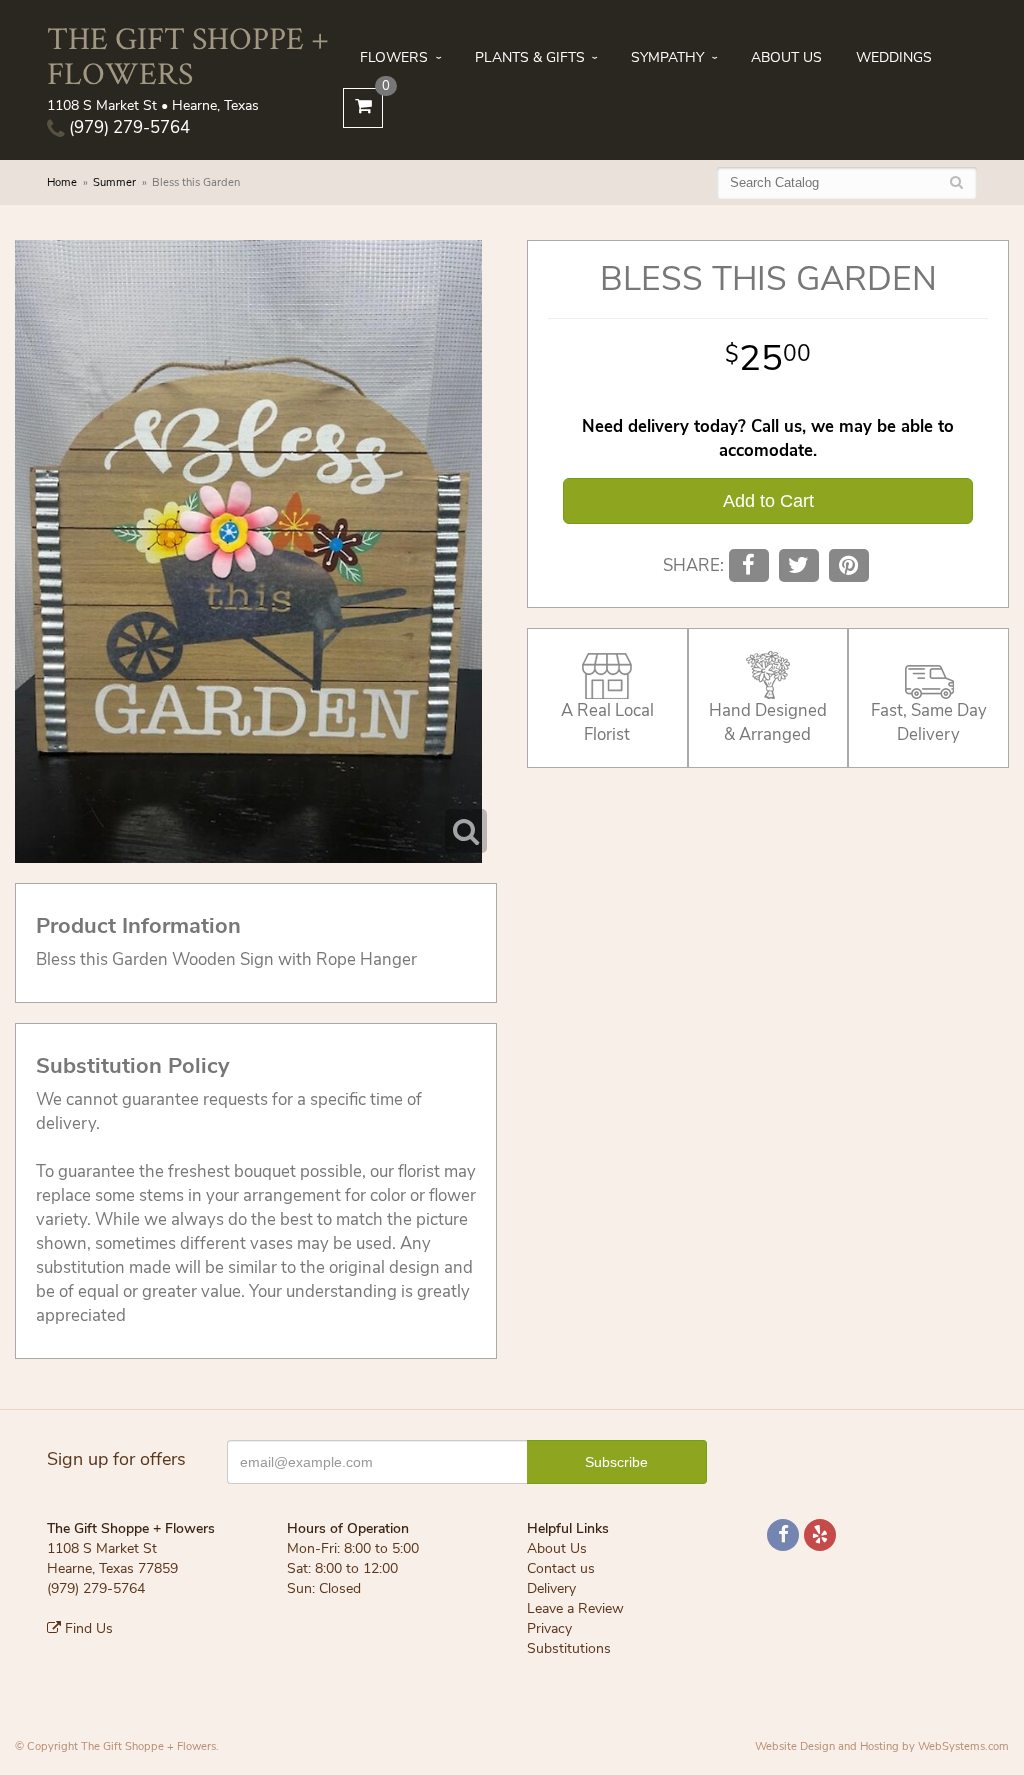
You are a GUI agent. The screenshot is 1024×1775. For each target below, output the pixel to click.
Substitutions (569, 1648)
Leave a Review (575, 1608)
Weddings (894, 57)
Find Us (87, 1628)
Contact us (561, 1568)
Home (62, 182)
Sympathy (667, 57)
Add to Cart (768, 501)
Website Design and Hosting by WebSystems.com (882, 1746)
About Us (786, 57)
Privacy (549, 1628)
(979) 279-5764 (127, 127)
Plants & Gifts (530, 57)
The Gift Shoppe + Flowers (188, 55)
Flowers (394, 57)
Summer (114, 182)
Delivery (551, 1588)
